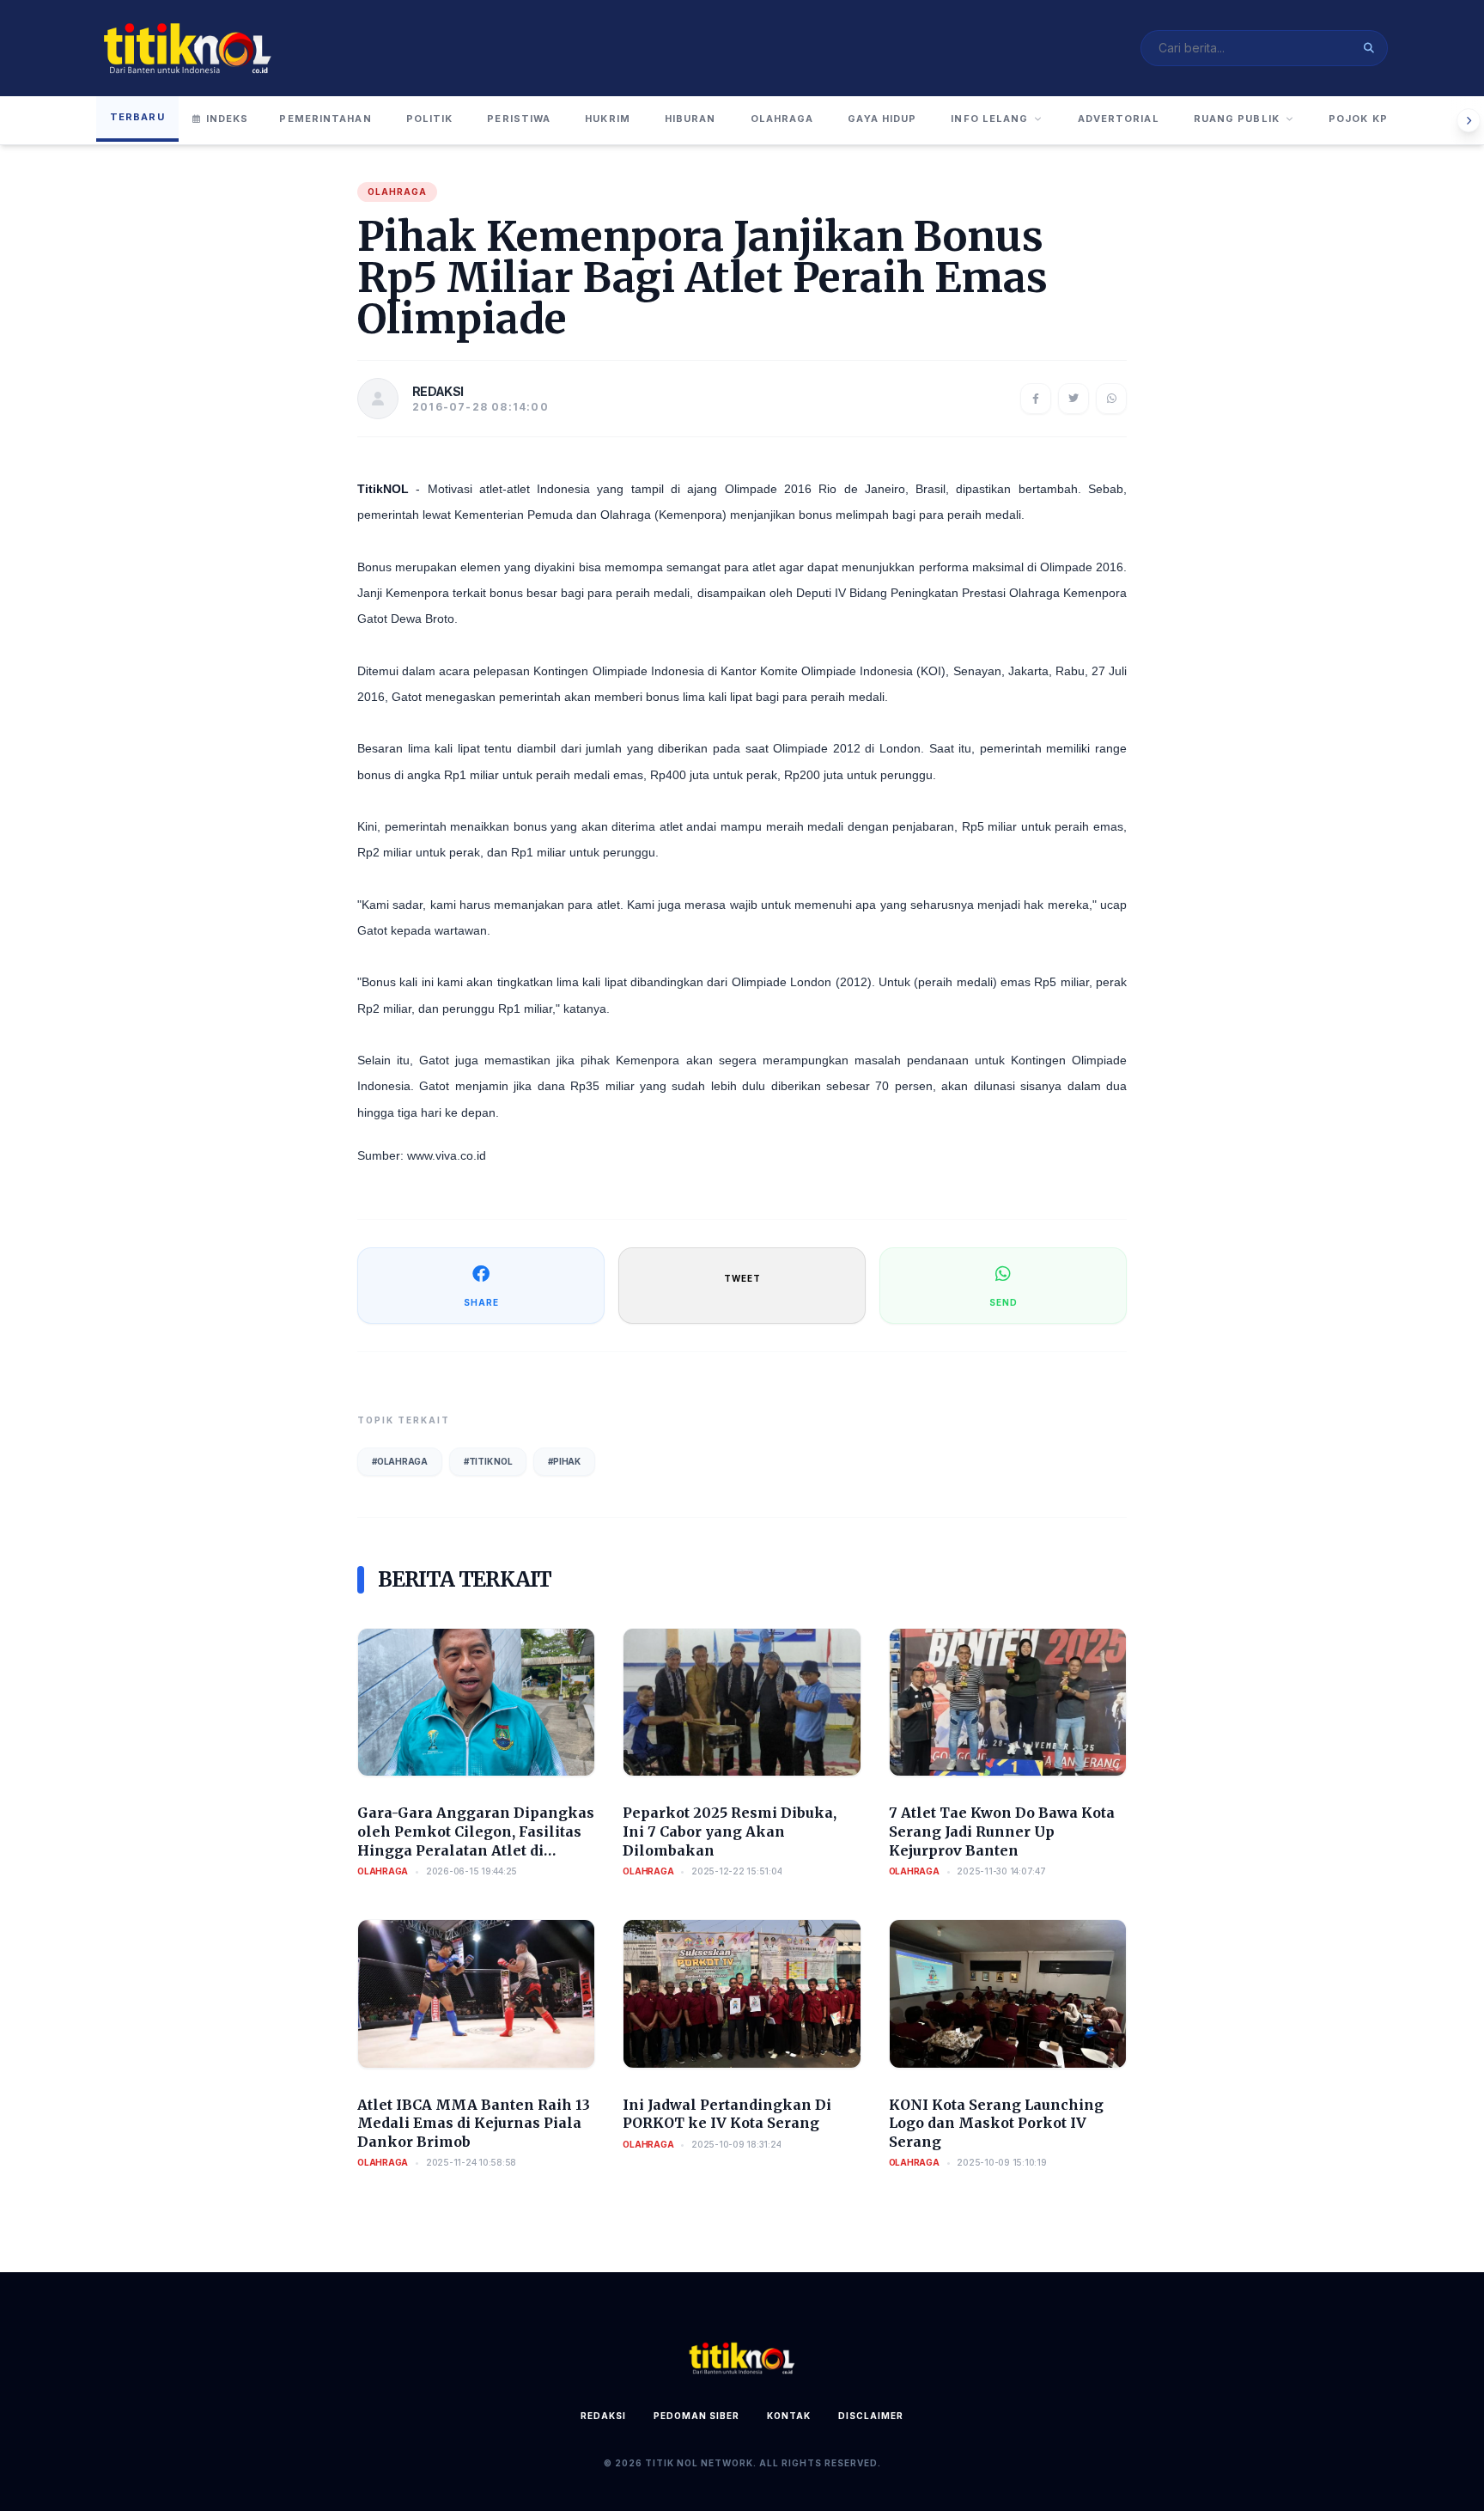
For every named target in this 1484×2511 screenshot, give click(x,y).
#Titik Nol (488, 1461)
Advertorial (1119, 119)
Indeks (228, 119)
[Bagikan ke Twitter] (1073, 399)
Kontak (789, 2416)
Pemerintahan (325, 119)
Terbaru (137, 117)
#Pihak (564, 1461)
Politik (430, 119)
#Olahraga (400, 1461)
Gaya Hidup (882, 119)
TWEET (742, 1278)
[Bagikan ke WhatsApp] (1111, 399)
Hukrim (608, 119)
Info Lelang (989, 119)
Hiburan (690, 119)
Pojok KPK (1362, 119)
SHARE (481, 1302)
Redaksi (603, 2416)
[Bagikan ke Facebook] (1036, 399)
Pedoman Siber (696, 2416)
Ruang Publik (1237, 119)
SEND (1004, 1302)
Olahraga (782, 119)
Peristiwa (519, 119)
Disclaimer (871, 2416)
